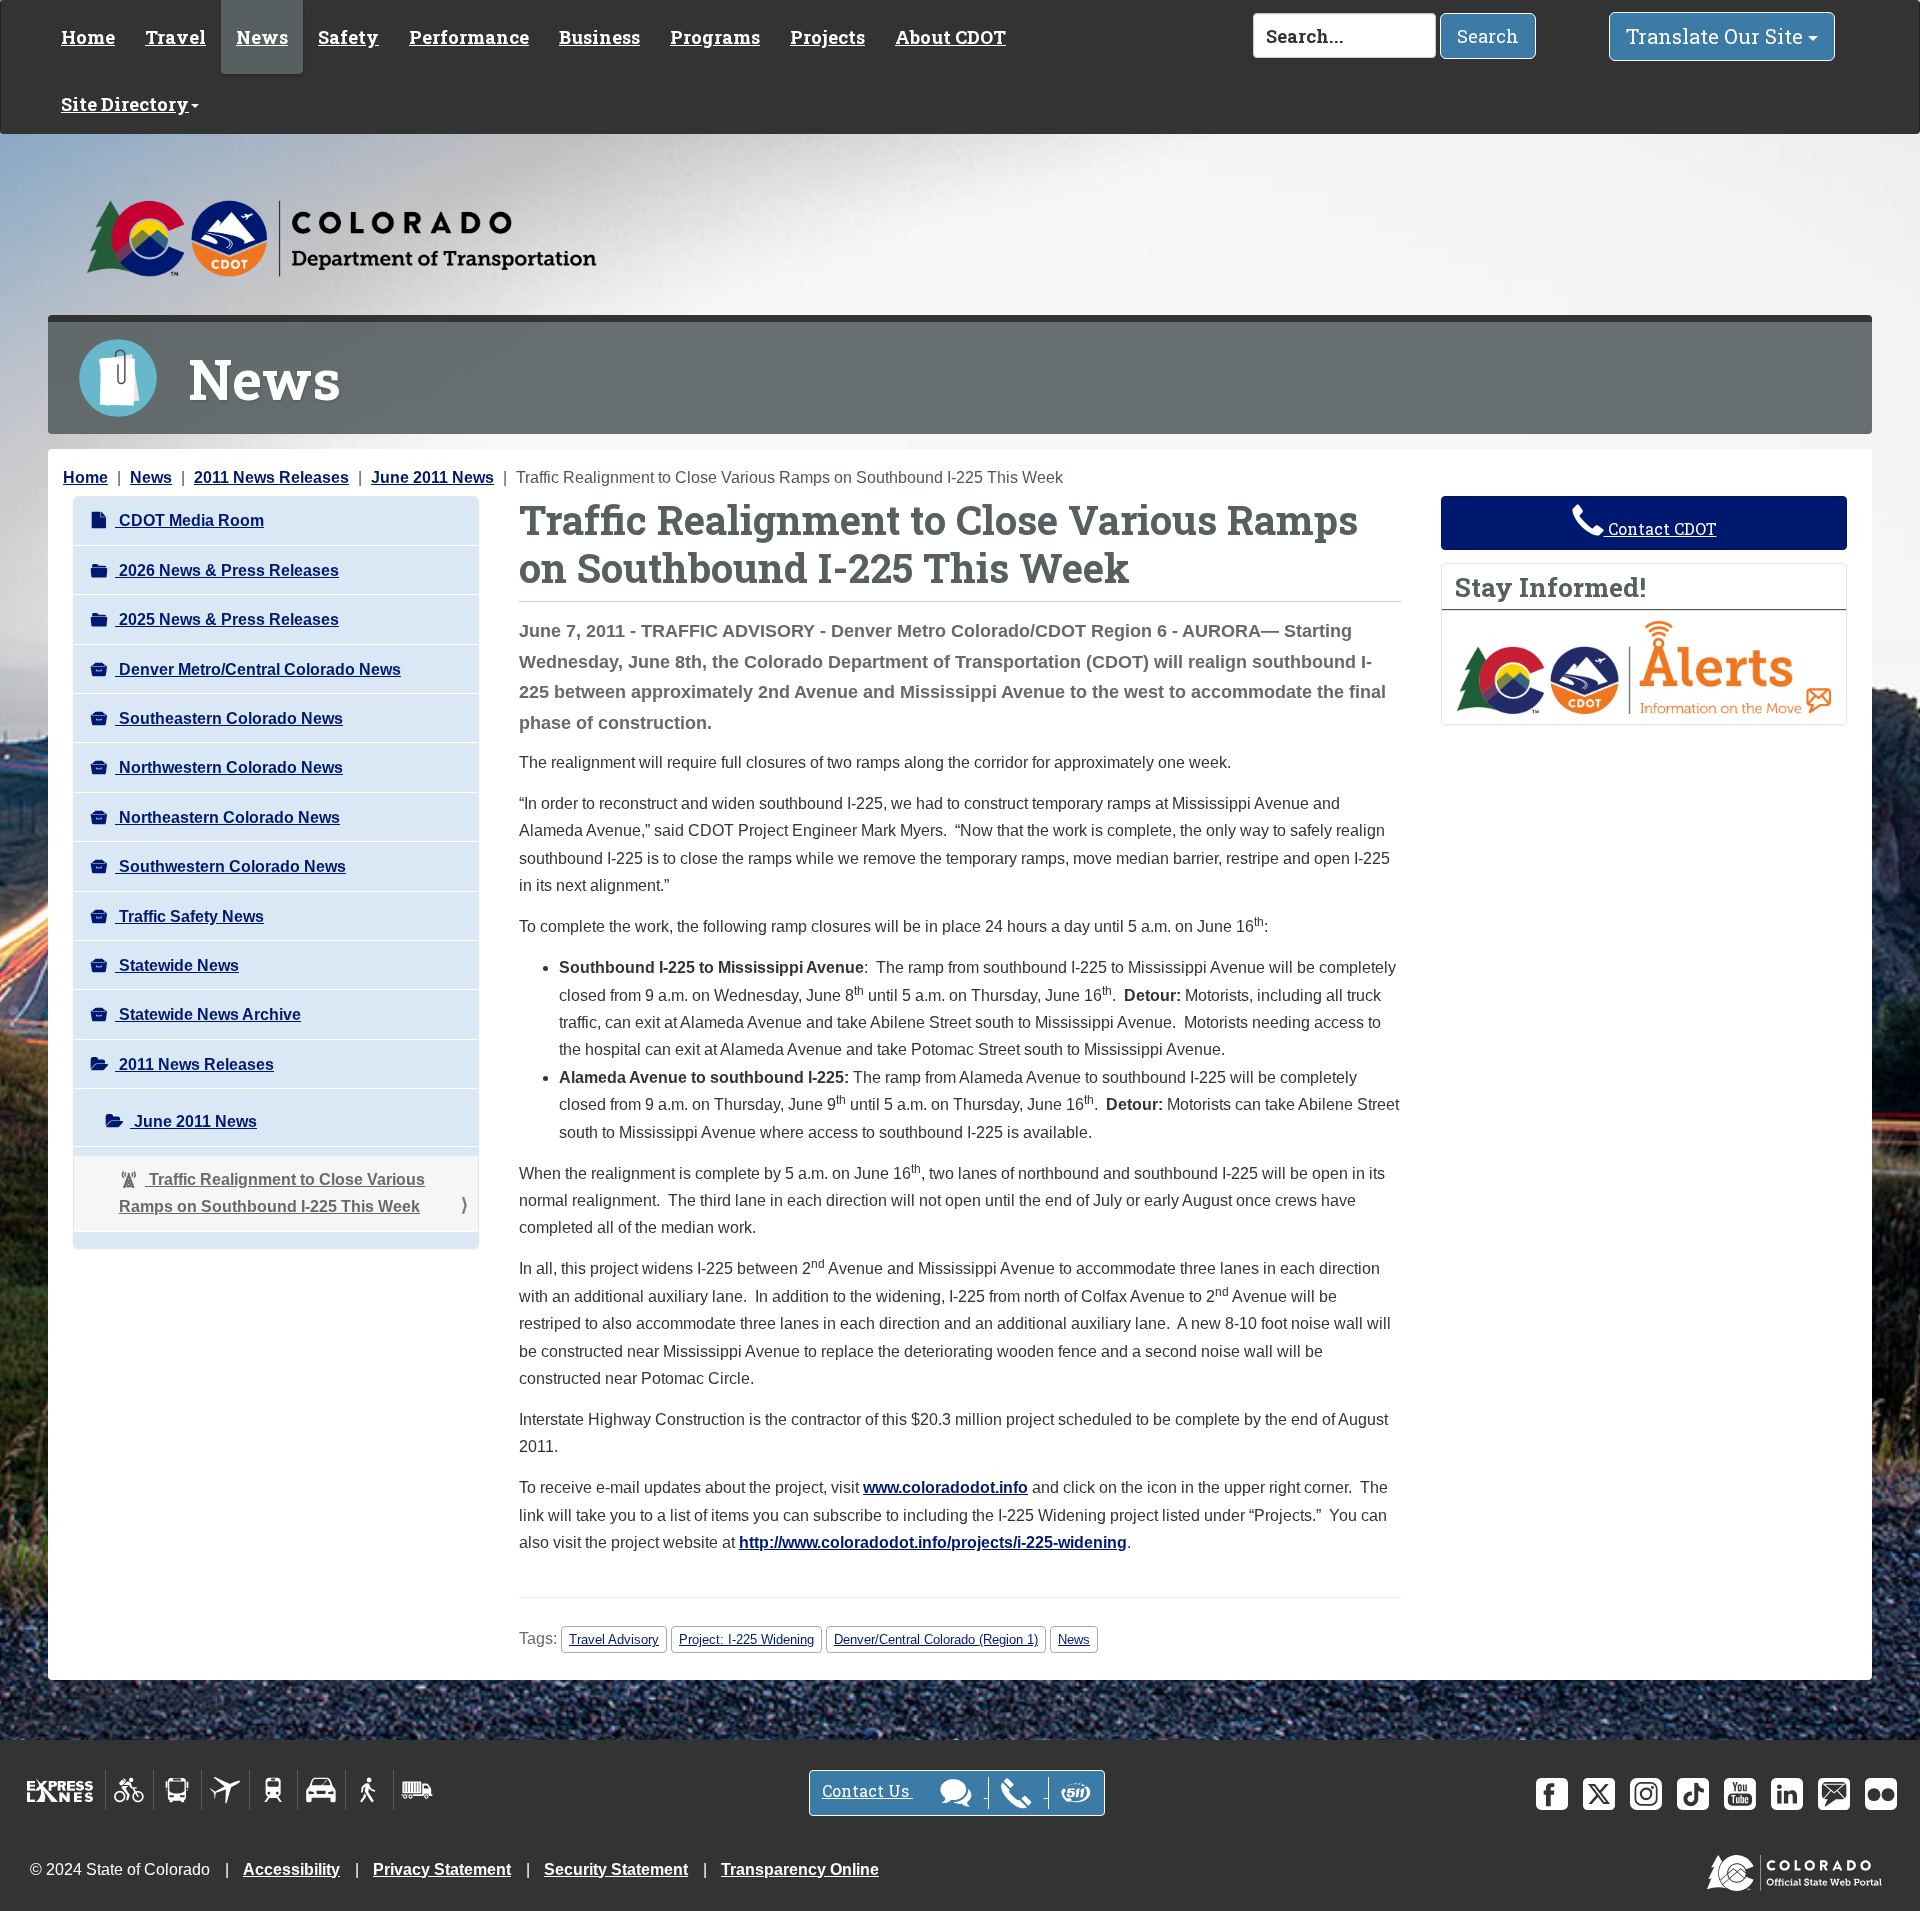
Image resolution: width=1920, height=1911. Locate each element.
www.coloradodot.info (945, 1487)
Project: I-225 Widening (746, 1639)
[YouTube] (1740, 1794)
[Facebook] (1552, 1794)
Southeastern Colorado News (229, 718)
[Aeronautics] (225, 1790)
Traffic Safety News (189, 916)
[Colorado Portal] (1798, 1867)
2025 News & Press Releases (227, 619)
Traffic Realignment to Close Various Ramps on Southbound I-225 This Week (272, 1193)
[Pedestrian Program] (369, 1790)
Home (88, 37)
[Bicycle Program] (129, 1790)
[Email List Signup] (1834, 1794)
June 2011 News (432, 477)
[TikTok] (1693, 1794)
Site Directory (125, 104)
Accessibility (291, 1869)
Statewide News (177, 965)
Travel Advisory (614, 1639)
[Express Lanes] (60, 1790)
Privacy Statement (442, 1869)
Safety (348, 37)
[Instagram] (1646, 1794)
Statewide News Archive (208, 1014)
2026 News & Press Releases (227, 570)
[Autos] (321, 1790)
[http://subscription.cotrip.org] (1644, 666)
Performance (469, 37)
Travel (175, 37)
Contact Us (867, 1790)
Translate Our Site (1717, 36)
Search (1488, 36)
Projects (827, 37)
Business (599, 37)
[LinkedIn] (1787, 1794)
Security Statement (616, 1869)
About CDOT (950, 37)
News (262, 37)
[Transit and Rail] (177, 1790)
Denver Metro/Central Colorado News (258, 669)
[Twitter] (1599, 1794)
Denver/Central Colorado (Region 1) (936, 1639)
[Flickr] (1881, 1794)
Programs (715, 37)
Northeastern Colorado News (227, 817)
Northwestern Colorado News (229, 767)
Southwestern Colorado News (230, 866)
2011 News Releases (271, 477)
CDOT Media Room (189, 520)
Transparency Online (800, 1869)
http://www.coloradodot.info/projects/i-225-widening (933, 1542)
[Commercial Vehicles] (417, 1790)
